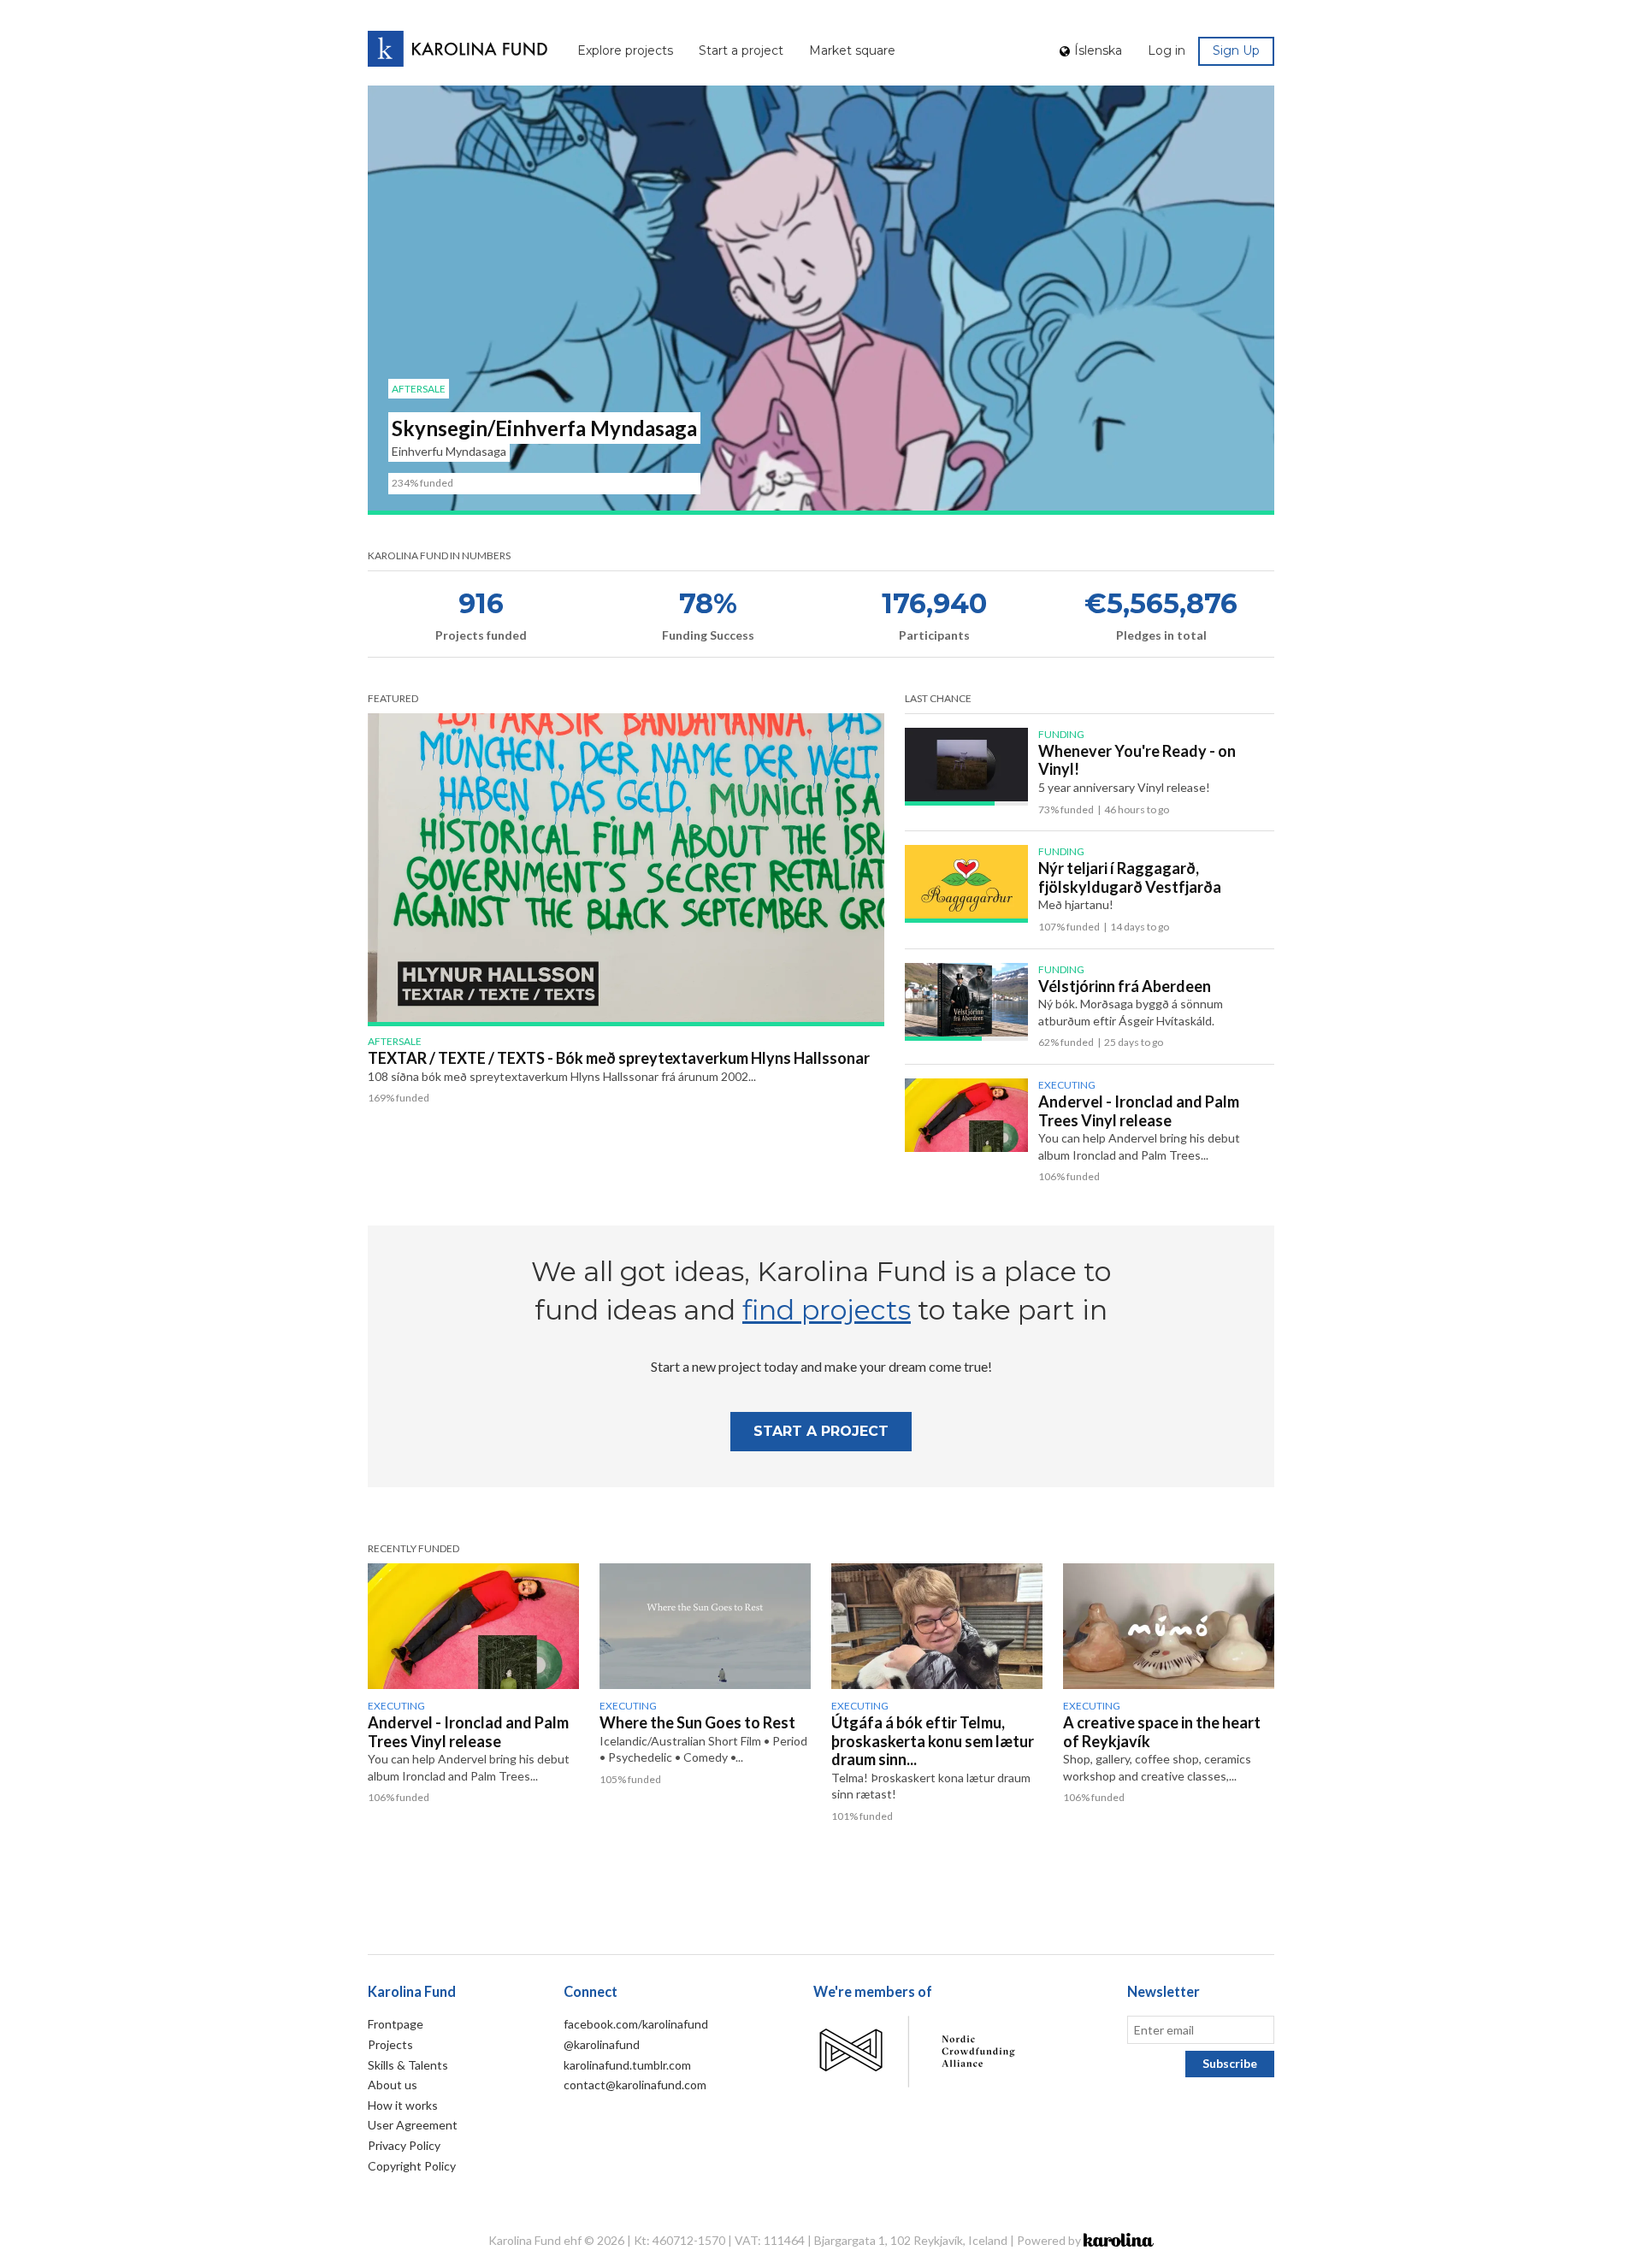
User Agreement (413, 2125)
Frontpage (396, 2024)
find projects (827, 1310)
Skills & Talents (408, 2065)
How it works (403, 2105)
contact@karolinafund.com (635, 2085)
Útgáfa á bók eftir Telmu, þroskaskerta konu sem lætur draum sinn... (933, 1741)
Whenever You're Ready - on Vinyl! (1137, 760)
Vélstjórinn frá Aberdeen (1125, 986)
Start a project (741, 50)
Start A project (821, 1431)
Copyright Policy (412, 2166)
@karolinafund (602, 2044)
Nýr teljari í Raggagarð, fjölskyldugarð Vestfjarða (1130, 877)
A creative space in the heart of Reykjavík (1162, 1732)
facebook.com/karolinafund (636, 2024)
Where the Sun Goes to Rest (697, 1722)
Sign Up (1236, 50)
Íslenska (1098, 50)
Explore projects (625, 50)
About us (393, 2085)
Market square (852, 50)
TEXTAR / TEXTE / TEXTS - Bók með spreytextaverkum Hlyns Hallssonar (619, 1058)
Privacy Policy (404, 2145)
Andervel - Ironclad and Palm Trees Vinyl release (1139, 1111)
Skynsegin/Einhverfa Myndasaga (544, 428)
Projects (390, 2044)
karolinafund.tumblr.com (627, 2065)
